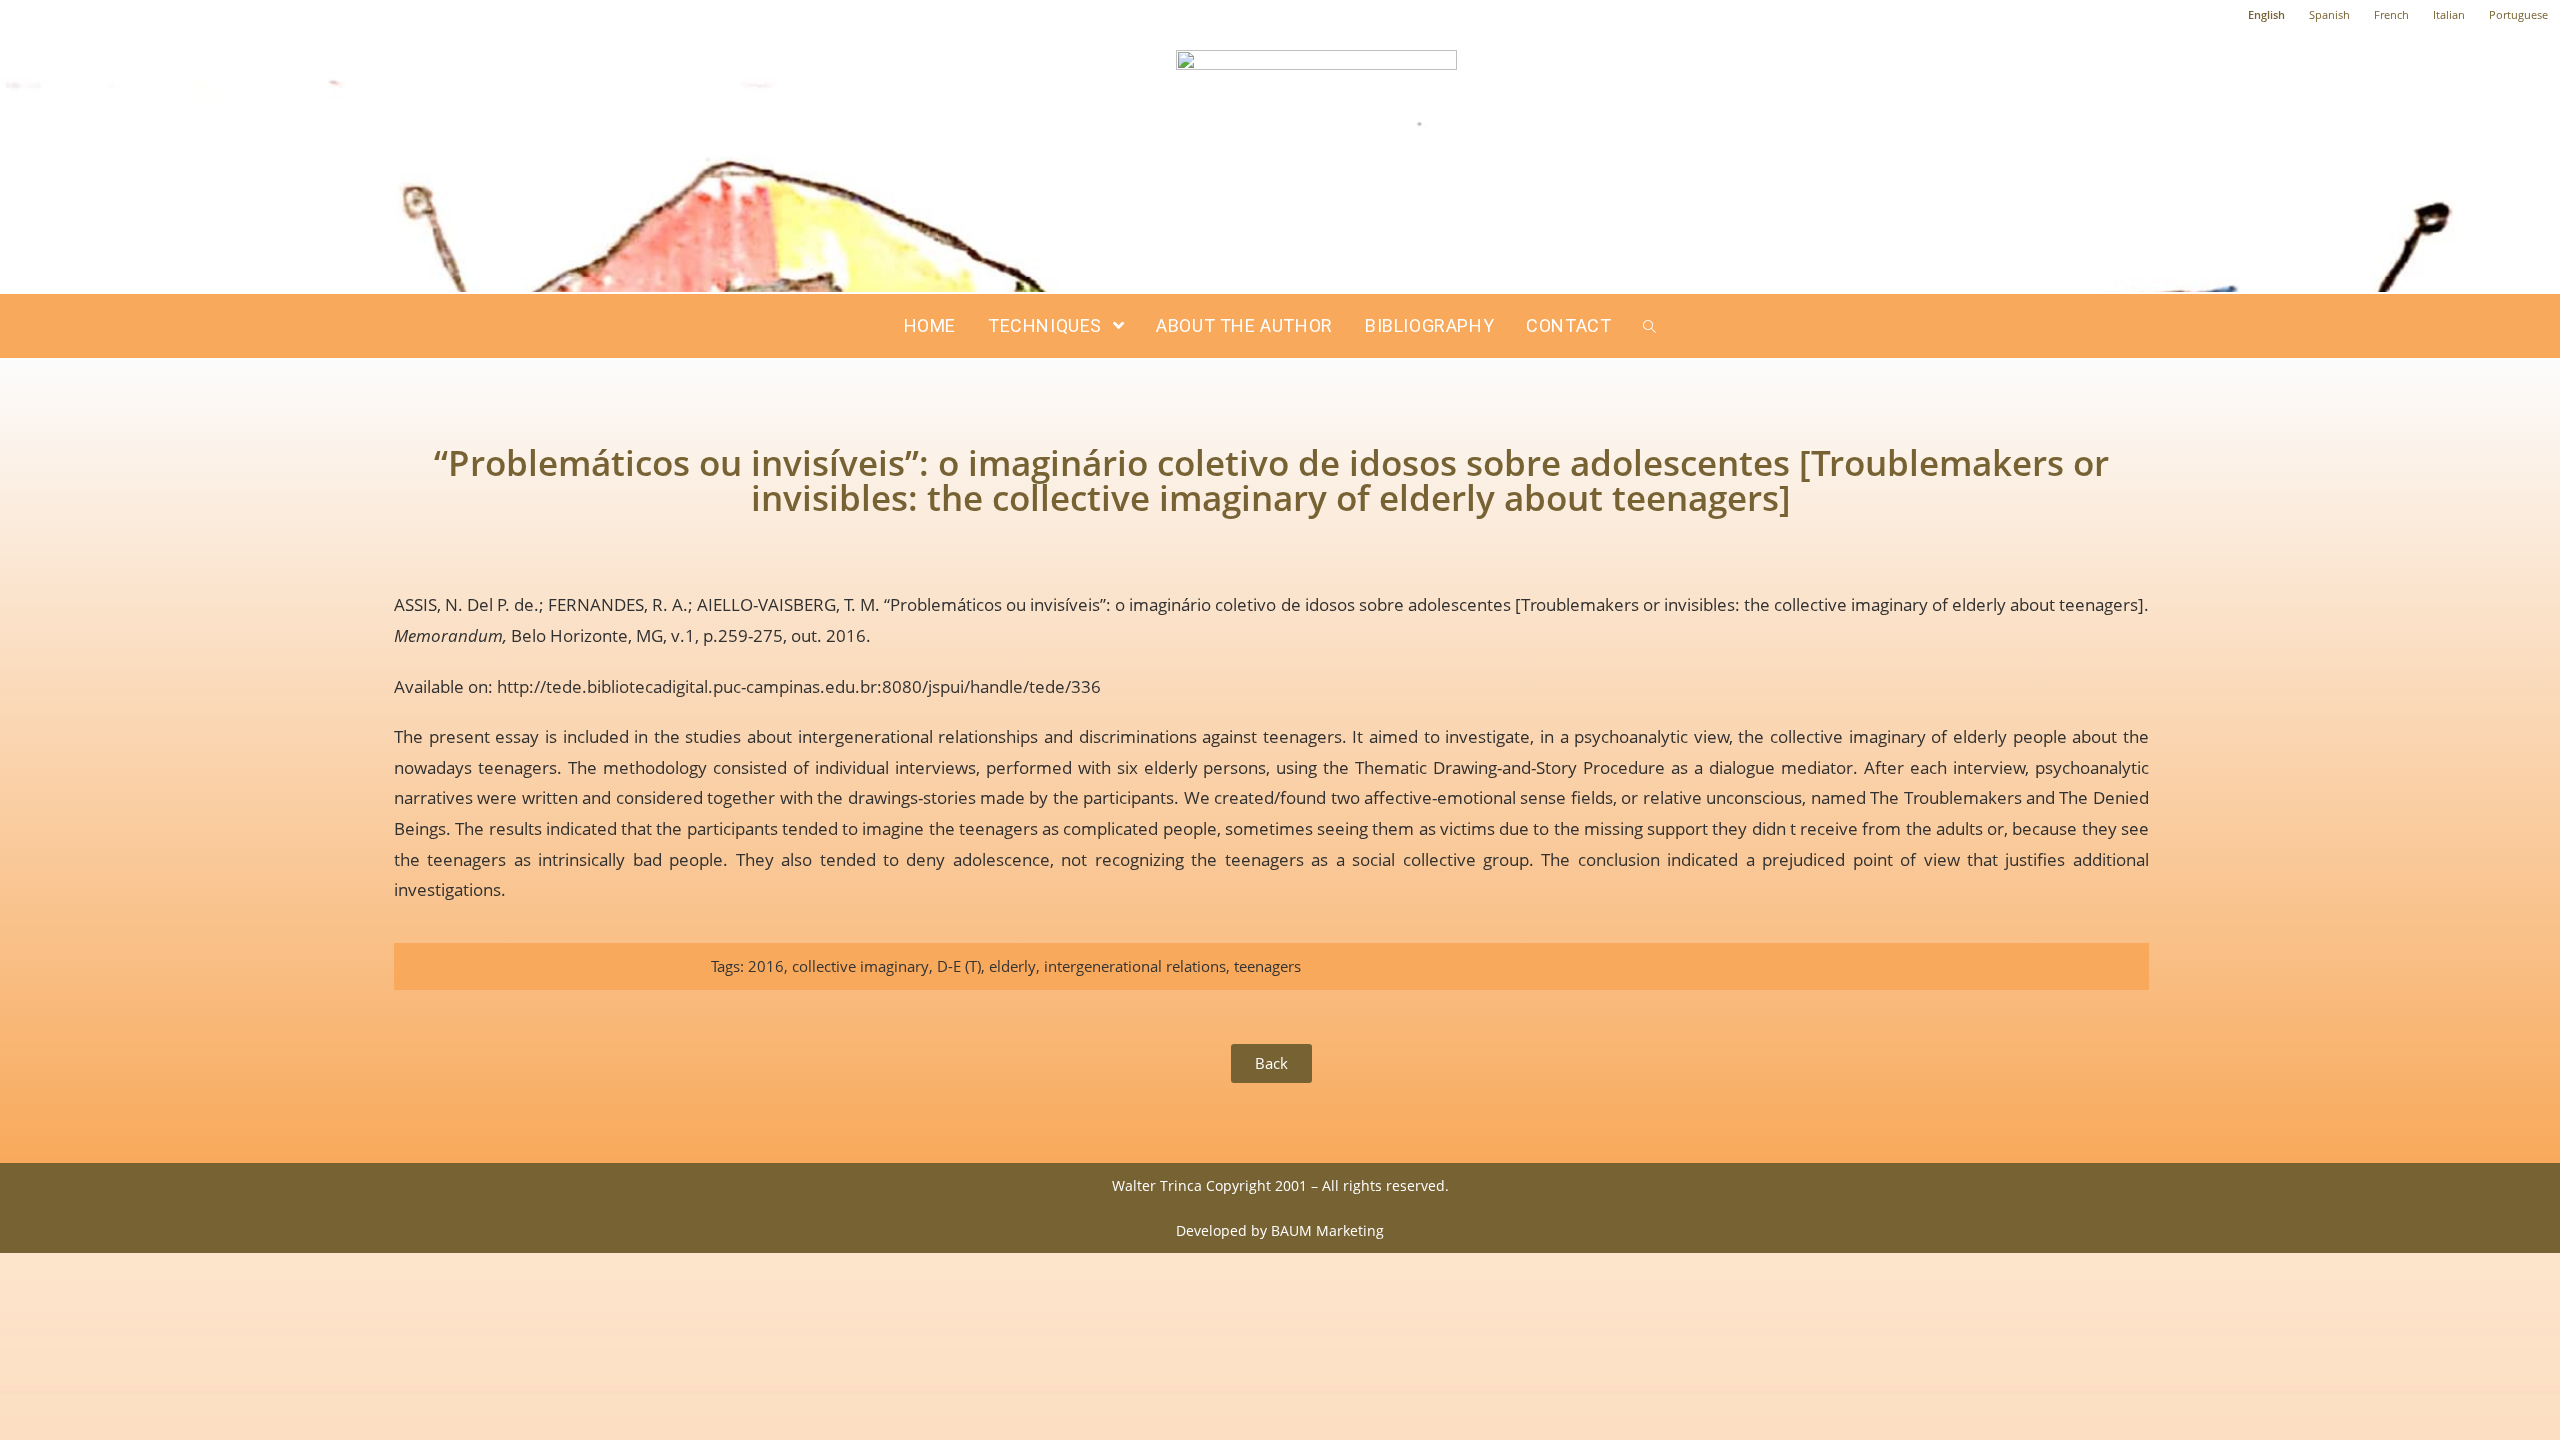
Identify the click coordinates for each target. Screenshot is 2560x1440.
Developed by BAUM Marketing (1280, 1230)
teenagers (1267, 966)
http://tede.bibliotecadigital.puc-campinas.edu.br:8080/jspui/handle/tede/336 (799, 686)
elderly (1012, 966)
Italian (2449, 14)
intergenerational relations (1135, 966)
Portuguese (2518, 14)
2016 (766, 966)
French (2391, 14)
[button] (1271, 1063)
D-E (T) (959, 966)
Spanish (2329, 14)
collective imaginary (860, 966)
